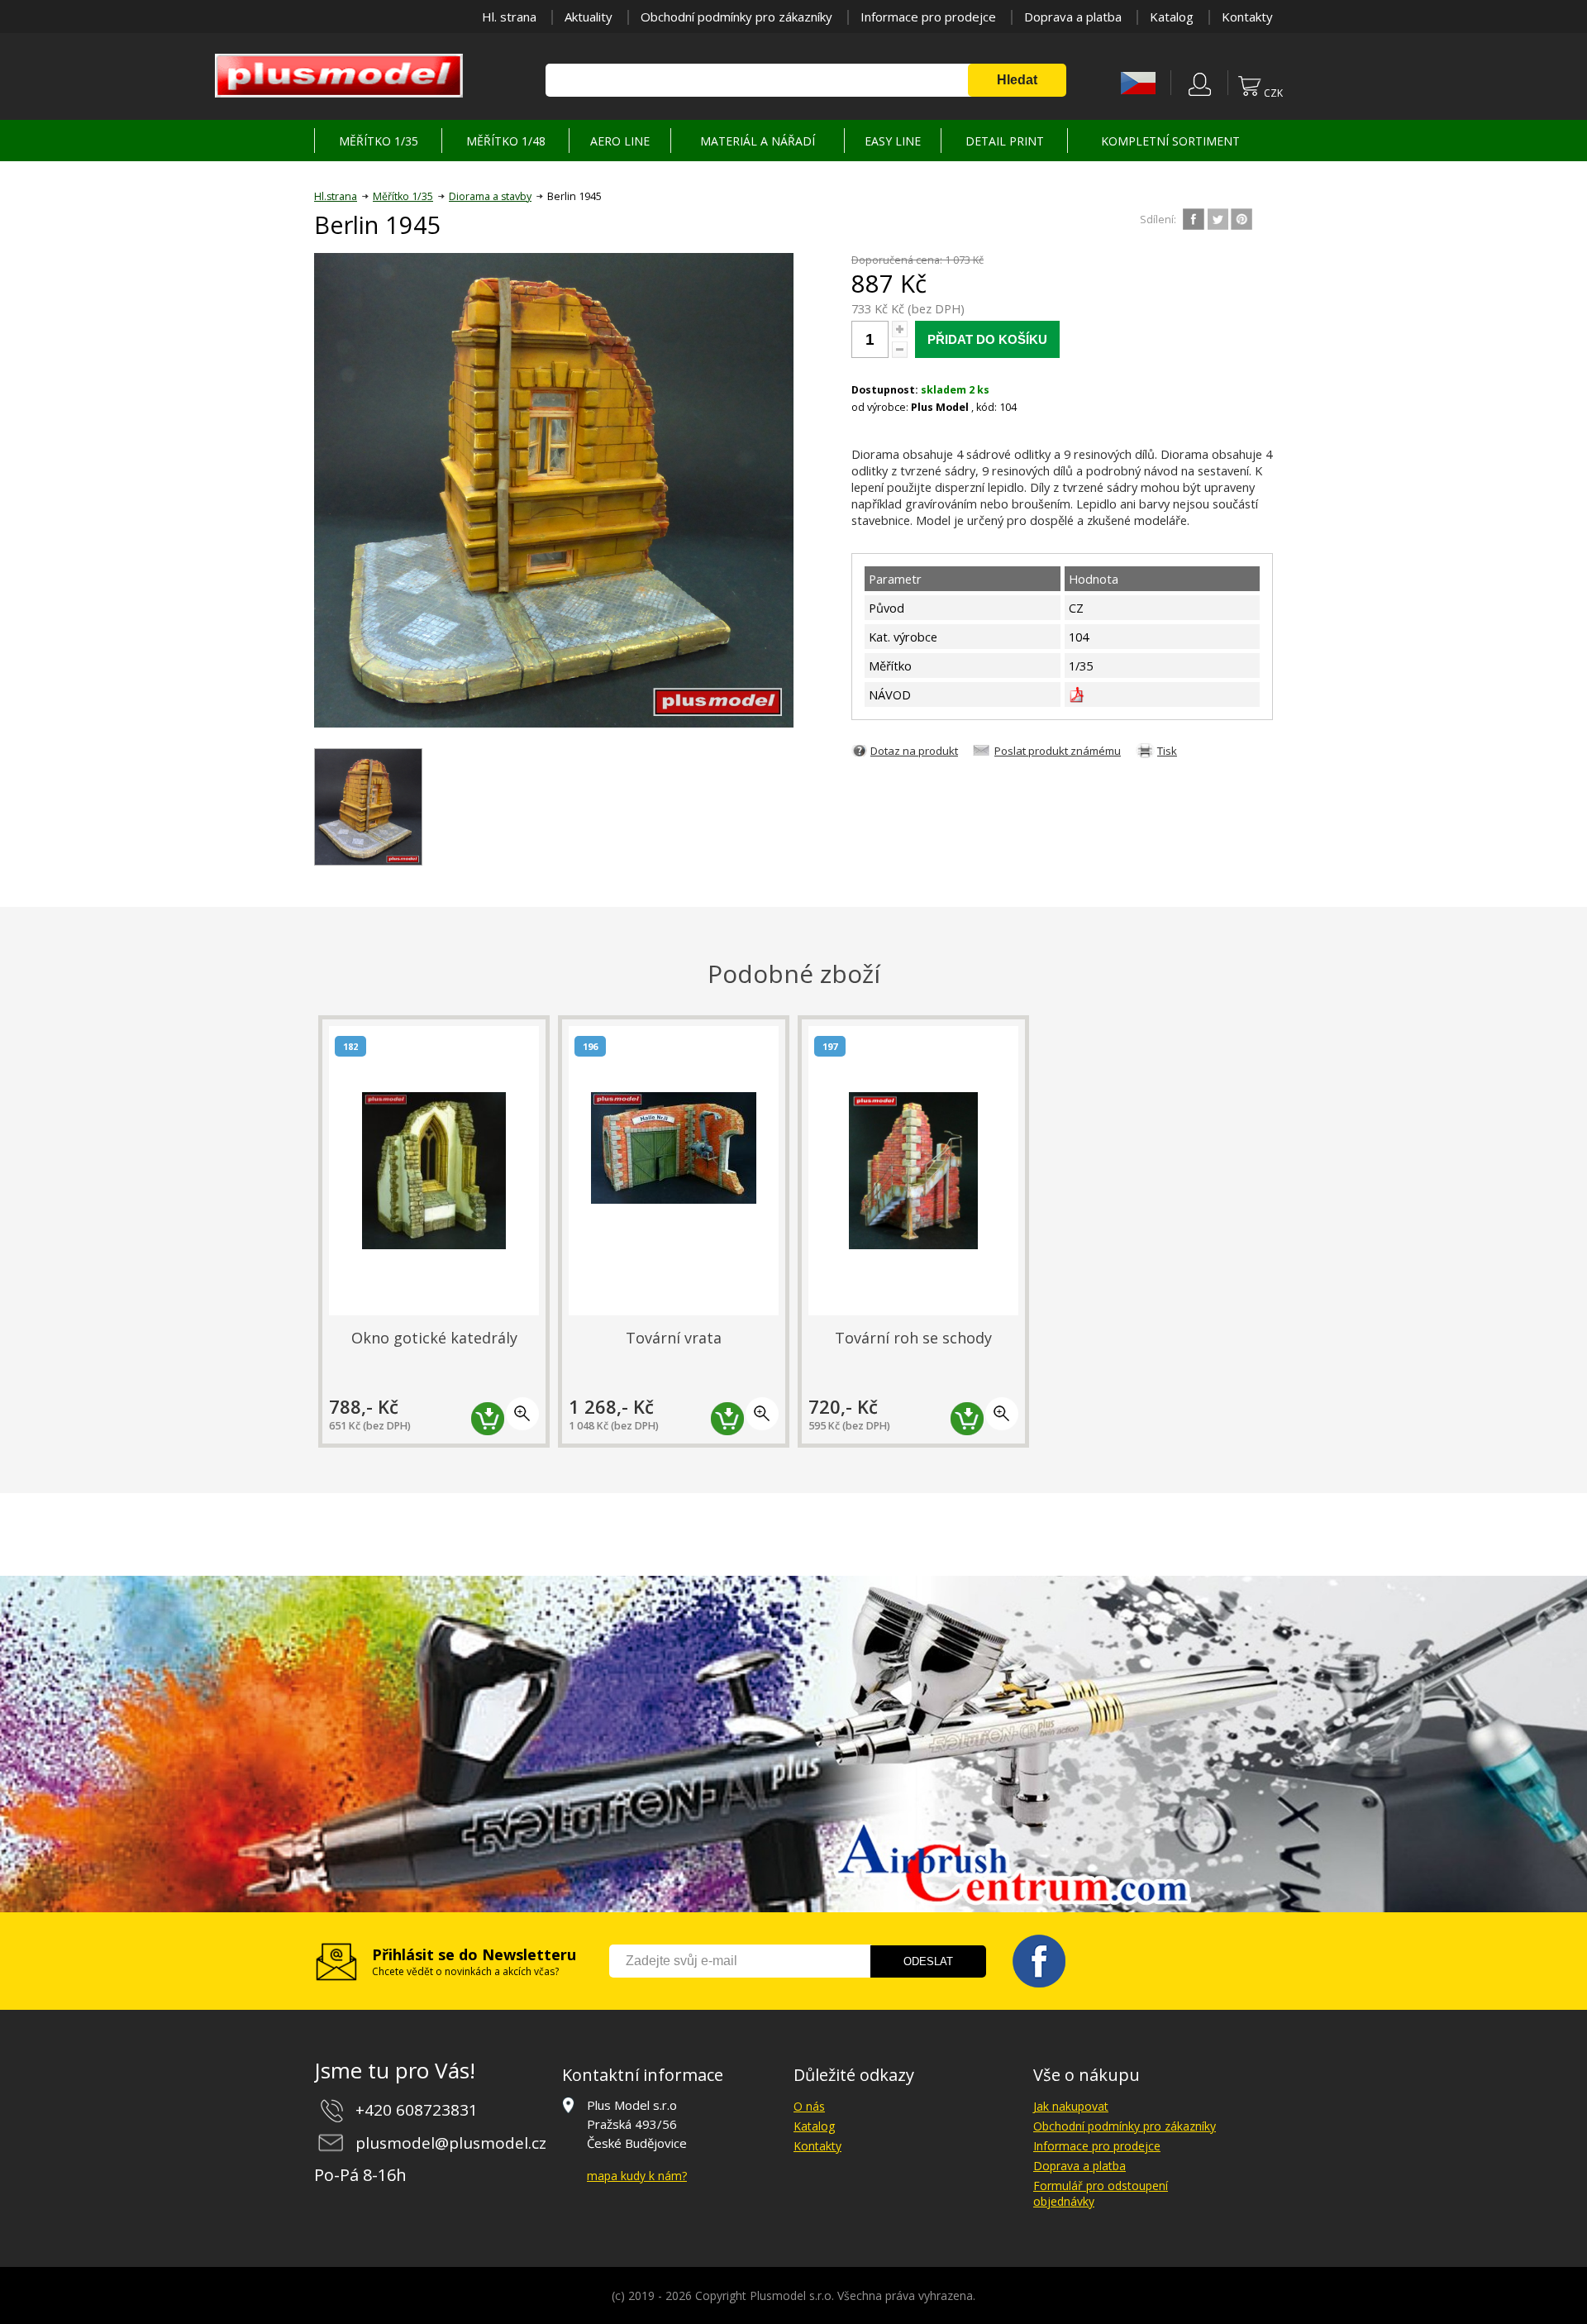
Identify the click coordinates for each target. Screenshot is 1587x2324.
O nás (809, 2106)
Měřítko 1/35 (403, 196)
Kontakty (1247, 17)
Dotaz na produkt (914, 751)
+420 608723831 (417, 2110)
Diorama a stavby (490, 196)
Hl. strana (509, 17)
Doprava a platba (1073, 17)
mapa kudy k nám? (637, 2176)
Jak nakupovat (1071, 2106)
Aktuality (589, 17)
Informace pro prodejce (928, 17)
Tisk (1167, 751)
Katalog (1172, 17)
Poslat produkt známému (1058, 751)
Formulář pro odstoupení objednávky (1101, 2193)
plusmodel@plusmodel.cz (451, 2143)
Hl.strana (336, 196)
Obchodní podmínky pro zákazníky (736, 17)
